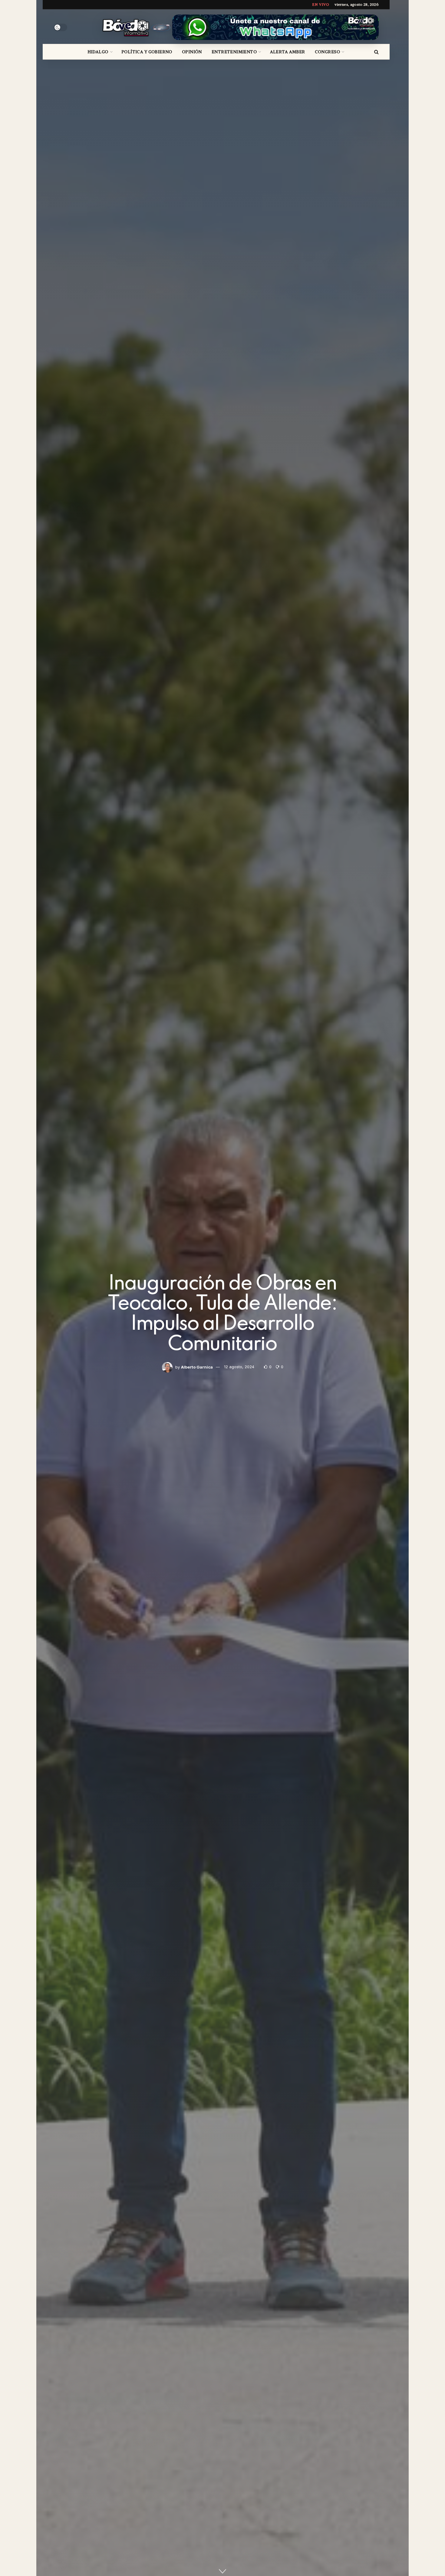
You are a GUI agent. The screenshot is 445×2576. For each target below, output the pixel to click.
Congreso (327, 52)
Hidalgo (98, 52)
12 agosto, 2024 (239, 1367)
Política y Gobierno (147, 52)
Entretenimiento (234, 52)
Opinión (192, 52)
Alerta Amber (288, 52)
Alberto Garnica (197, 1367)
